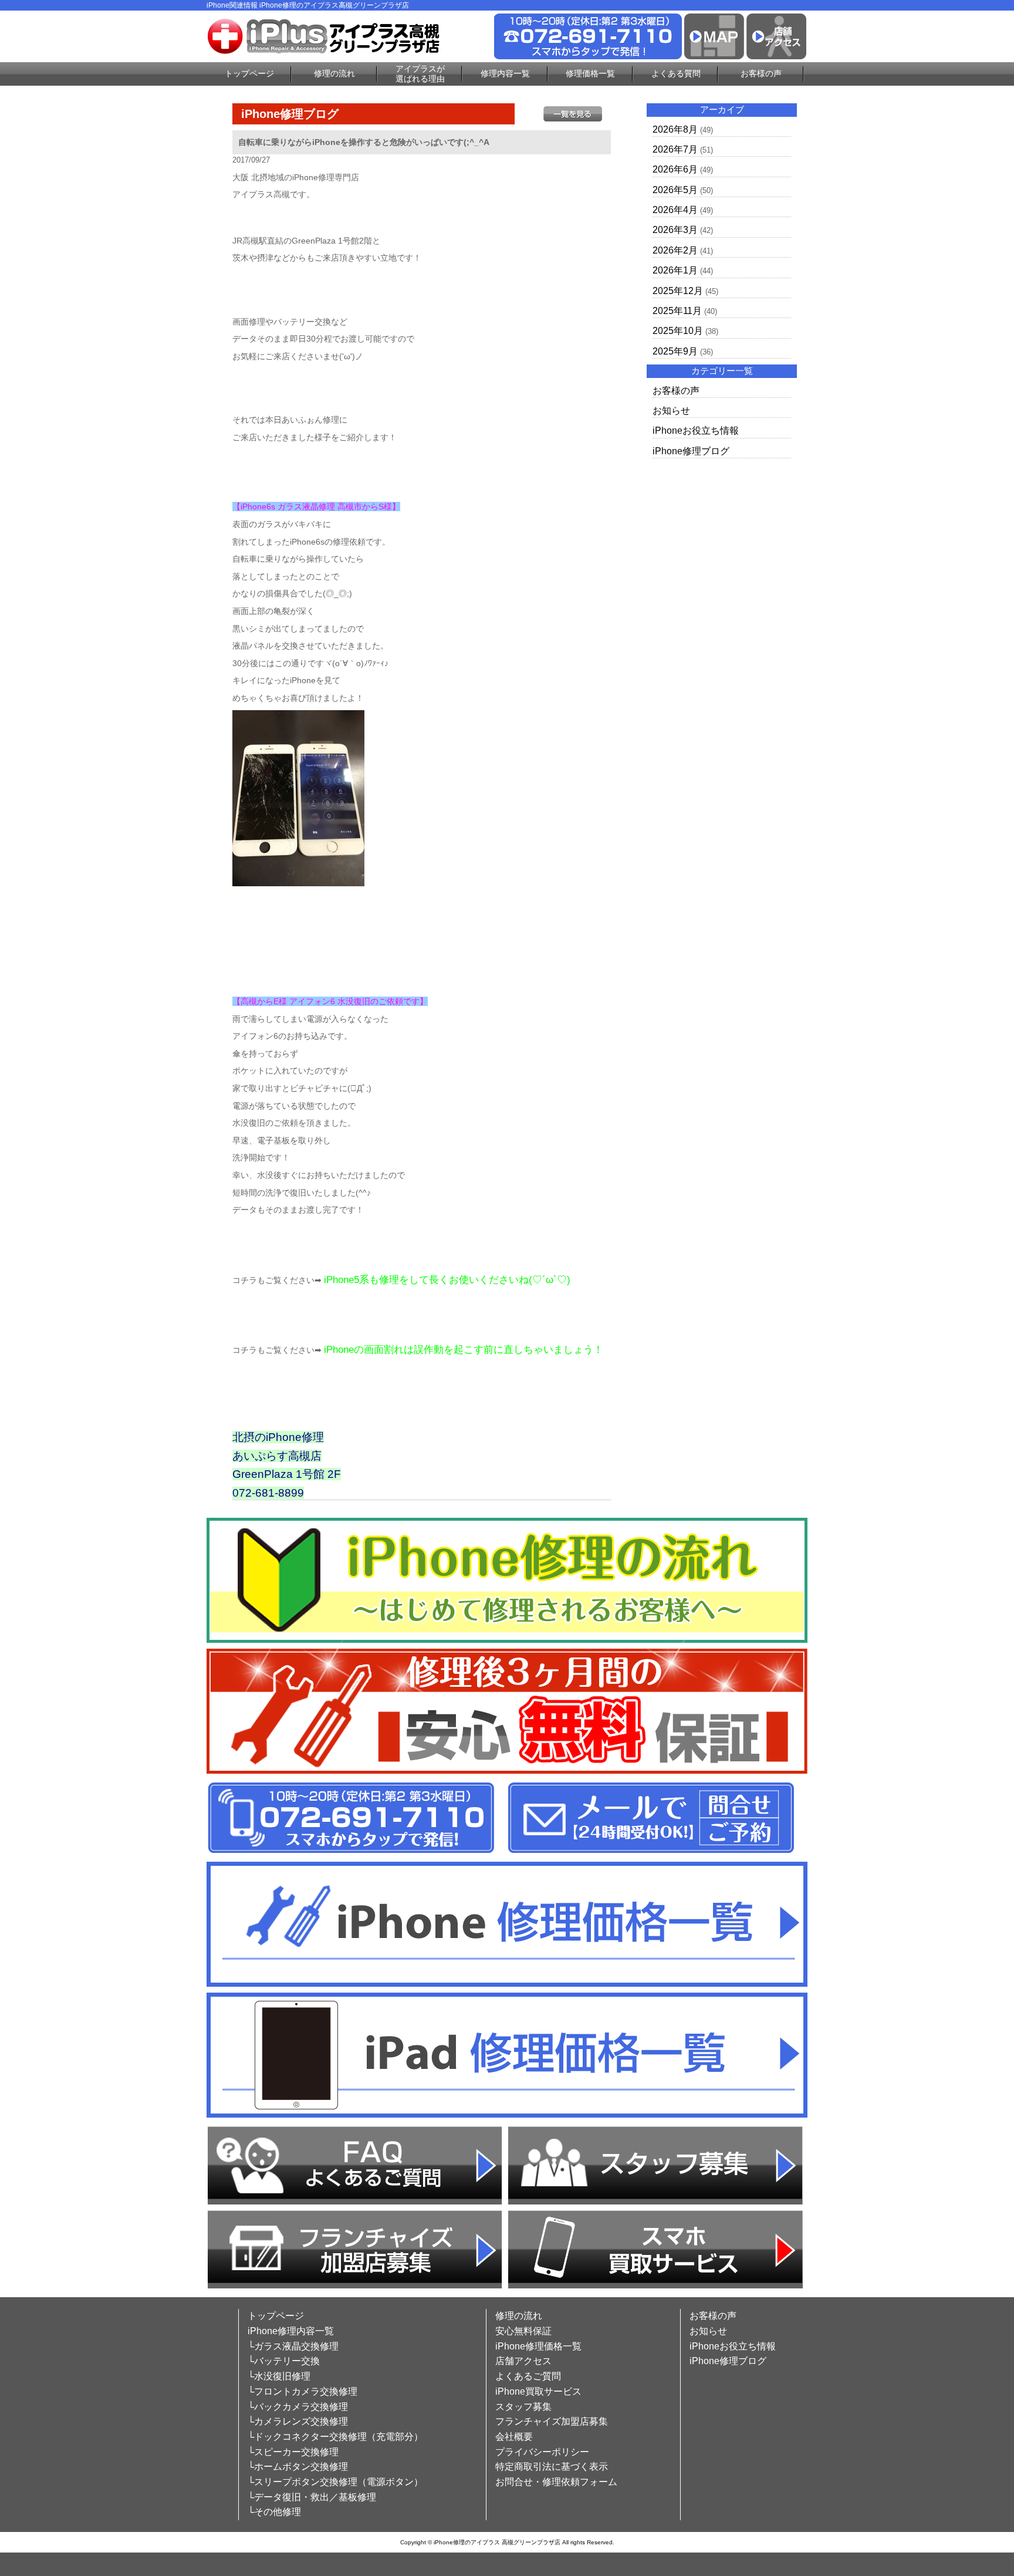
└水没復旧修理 (279, 2376)
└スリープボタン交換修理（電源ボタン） (335, 2482)
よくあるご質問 (528, 2376)
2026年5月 (675, 190)
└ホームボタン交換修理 (298, 2467)
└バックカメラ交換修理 (298, 2407)
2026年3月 (675, 230)
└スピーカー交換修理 (293, 2452)
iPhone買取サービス (538, 2391)
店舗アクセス (523, 2361)
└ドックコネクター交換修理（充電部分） (335, 2437)
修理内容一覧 (505, 73)
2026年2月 (675, 250)
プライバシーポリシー (542, 2452)
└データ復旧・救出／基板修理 (312, 2497)
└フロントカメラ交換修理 (302, 2391)
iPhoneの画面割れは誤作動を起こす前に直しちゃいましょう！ (464, 1350)
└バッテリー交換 (284, 2361)
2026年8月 (675, 129)
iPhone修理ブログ (691, 451)
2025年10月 (678, 331)
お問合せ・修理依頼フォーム (556, 2482)
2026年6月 (675, 169)
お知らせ (671, 411)
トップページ (249, 73)
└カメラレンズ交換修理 (298, 2421)
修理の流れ (334, 73)
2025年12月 (678, 291)
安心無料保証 (523, 2331)
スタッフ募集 (523, 2407)
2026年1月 (675, 270)
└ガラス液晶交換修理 (293, 2346)
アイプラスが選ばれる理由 (420, 74)
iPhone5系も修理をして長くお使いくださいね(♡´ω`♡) (447, 1280)
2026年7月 (675, 149)
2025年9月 (675, 351)
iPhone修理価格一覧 (538, 2346)
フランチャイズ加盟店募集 (552, 2421)
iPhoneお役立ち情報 (696, 431)
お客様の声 (761, 73)
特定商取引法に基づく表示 (552, 2467)
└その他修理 (274, 2512)
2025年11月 (677, 311)
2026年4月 (675, 210)
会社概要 (514, 2437)
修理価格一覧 (590, 73)
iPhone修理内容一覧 (291, 2331)
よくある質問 (676, 73)
